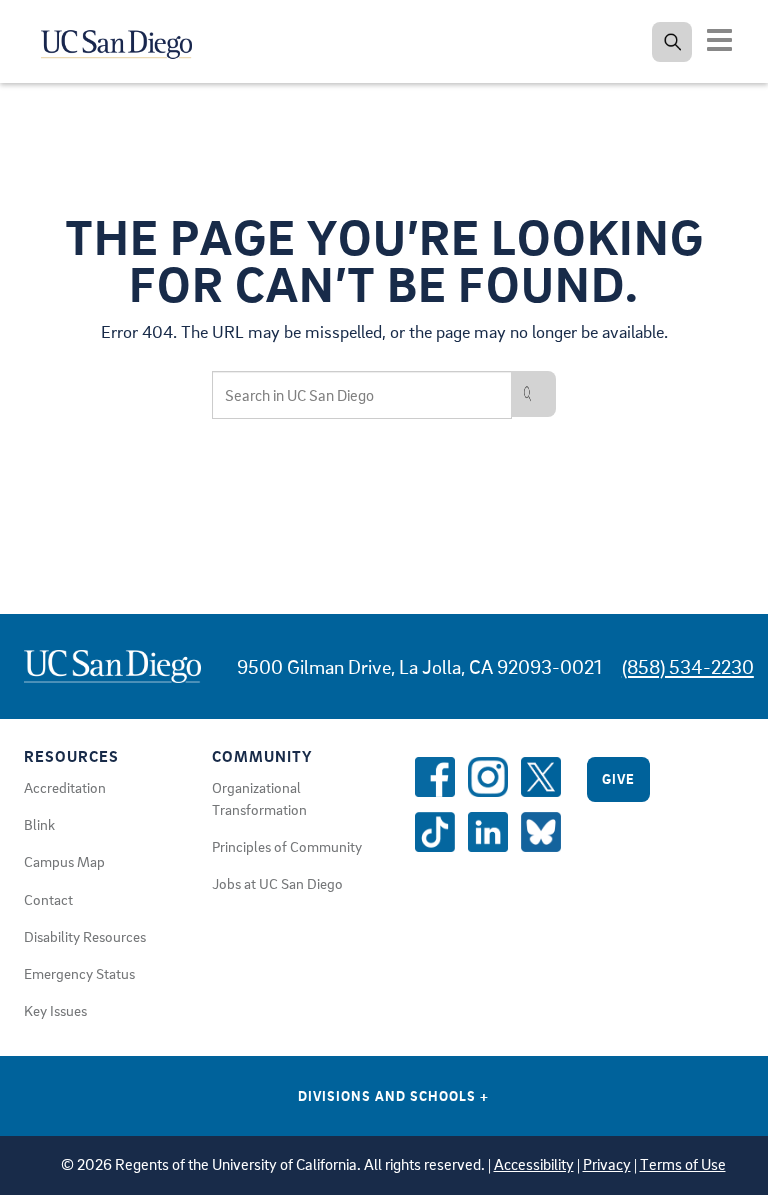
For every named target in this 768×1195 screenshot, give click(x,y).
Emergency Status (79, 973)
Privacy (607, 1164)
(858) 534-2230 (688, 666)
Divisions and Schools (393, 1095)
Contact (48, 899)
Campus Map (64, 861)
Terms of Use (683, 1164)
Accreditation (65, 787)
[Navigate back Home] (117, 40)
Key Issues (55, 1010)
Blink (39, 824)
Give (618, 778)
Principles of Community (287, 846)
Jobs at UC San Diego (277, 883)
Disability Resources (85, 936)
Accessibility (534, 1164)
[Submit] (534, 394)
